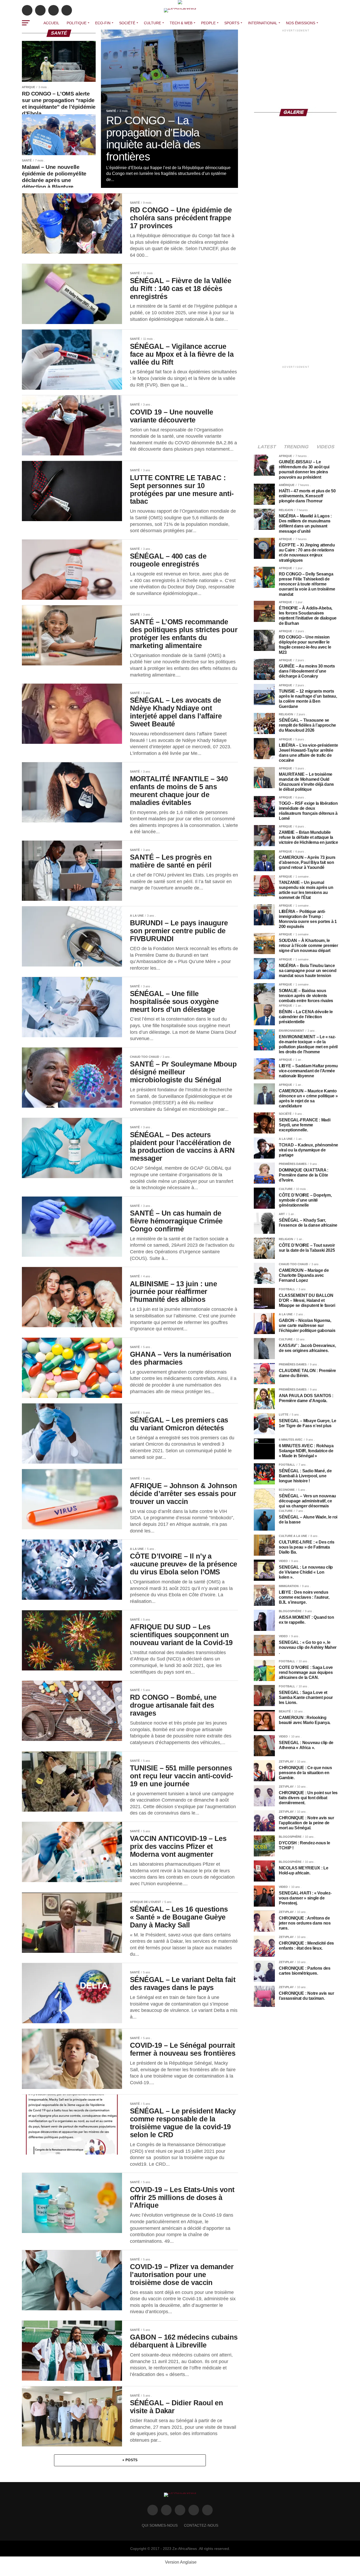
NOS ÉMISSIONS (301, 23)
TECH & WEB (181, 23)
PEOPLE (208, 23)
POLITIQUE (77, 23)
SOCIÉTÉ (127, 23)
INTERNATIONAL (263, 23)
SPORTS (232, 23)
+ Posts (130, 2460)
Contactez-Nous (201, 2525)
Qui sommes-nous (160, 2525)
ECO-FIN (103, 23)
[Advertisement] (296, 66)
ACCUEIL (51, 23)
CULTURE (152, 23)
